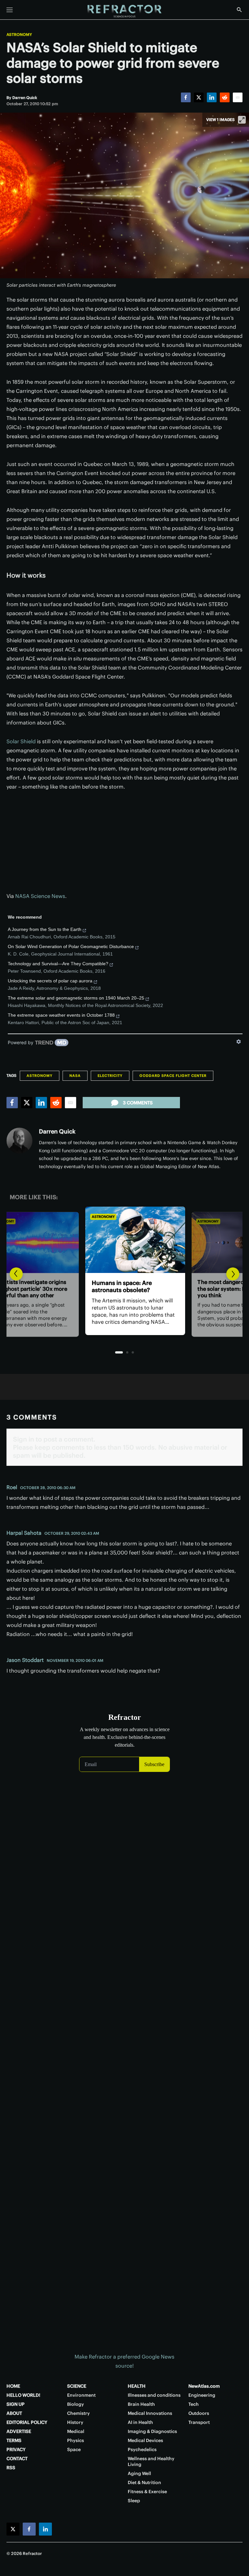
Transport (199, 2422)
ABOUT (14, 2413)
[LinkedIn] (212, 97)
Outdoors (199, 2413)
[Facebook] (186, 97)
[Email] (238, 97)
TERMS (14, 2440)
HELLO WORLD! (23, 2395)
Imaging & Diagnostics (152, 2431)
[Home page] (124, 11)
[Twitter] (199, 97)
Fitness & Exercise (147, 2492)
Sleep (134, 2501)
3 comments (138, 1103)
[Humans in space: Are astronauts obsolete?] (124, 1240)
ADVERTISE (19, 2431)
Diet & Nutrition (144, 2482)
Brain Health (141, 2404)
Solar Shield (21, 741)
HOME (13, 2386)
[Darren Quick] (19, 1141)
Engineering (202, 2395)
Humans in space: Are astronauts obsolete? (111, 1286)
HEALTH (137, 2386)
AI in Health (140, 2422)
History (75, 2422)
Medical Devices (145, 2440)
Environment (81, 2395)
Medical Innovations (150, 2413)
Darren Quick (57, 1131)
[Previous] (16, 1274)
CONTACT (17, 2459)
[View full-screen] (242, 120)
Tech (194, 2404)
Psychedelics (142, 2449)
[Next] (233, 1274)
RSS (11, 2468)
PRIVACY (16, 2449)
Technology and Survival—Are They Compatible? (58, 964)
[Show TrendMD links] (239, 1042)
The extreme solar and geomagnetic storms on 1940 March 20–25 (76, 998)
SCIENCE (77, 2386)
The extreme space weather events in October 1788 (61, 1015)
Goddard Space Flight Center (173, 1076)
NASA (75, 1076)
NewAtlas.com (204, 2386)
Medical (76, 2431)
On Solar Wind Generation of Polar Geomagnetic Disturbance (71, 946)
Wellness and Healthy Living (151, 2461)
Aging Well (139, 2473)
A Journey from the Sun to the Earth (45, 929)
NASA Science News (40, 896)
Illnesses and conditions (154, 2395)
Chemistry (78, 2413)
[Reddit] (225, 97)
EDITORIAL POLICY (27, 2422)
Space (74, 2449)
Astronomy (19, 35)
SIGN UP (16, 2404)
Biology (76, 2404)
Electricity (110, 1076)
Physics (76, 2440)
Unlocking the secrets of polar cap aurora (50, 981)
